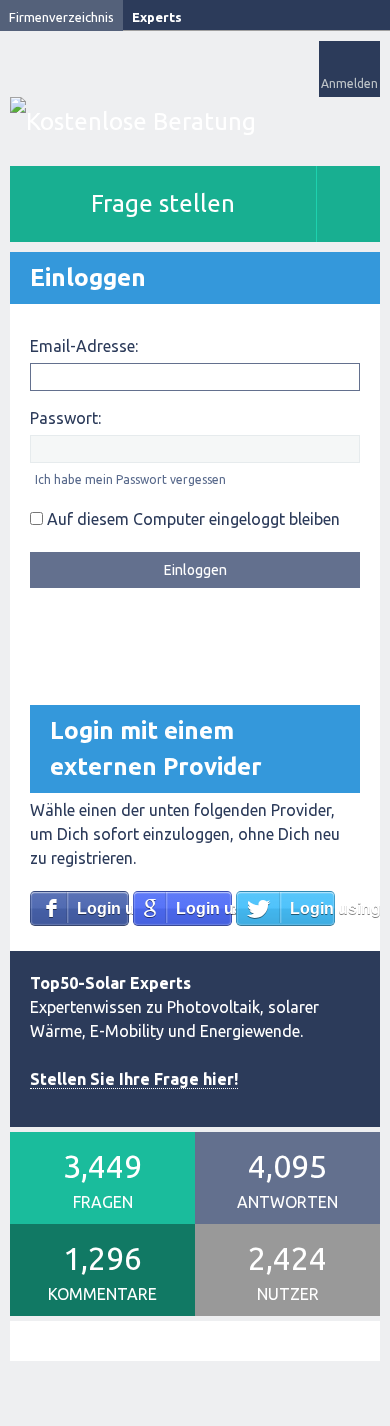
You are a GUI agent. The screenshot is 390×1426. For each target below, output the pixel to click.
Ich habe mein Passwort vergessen (130, 479)
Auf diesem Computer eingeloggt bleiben (191, 519)
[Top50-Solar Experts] (194, 121)
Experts (157, 17)
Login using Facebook (103, 908)
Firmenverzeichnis (61, 17)
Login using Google (204, 908)
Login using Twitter (312, 908)
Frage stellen (163, 203)
